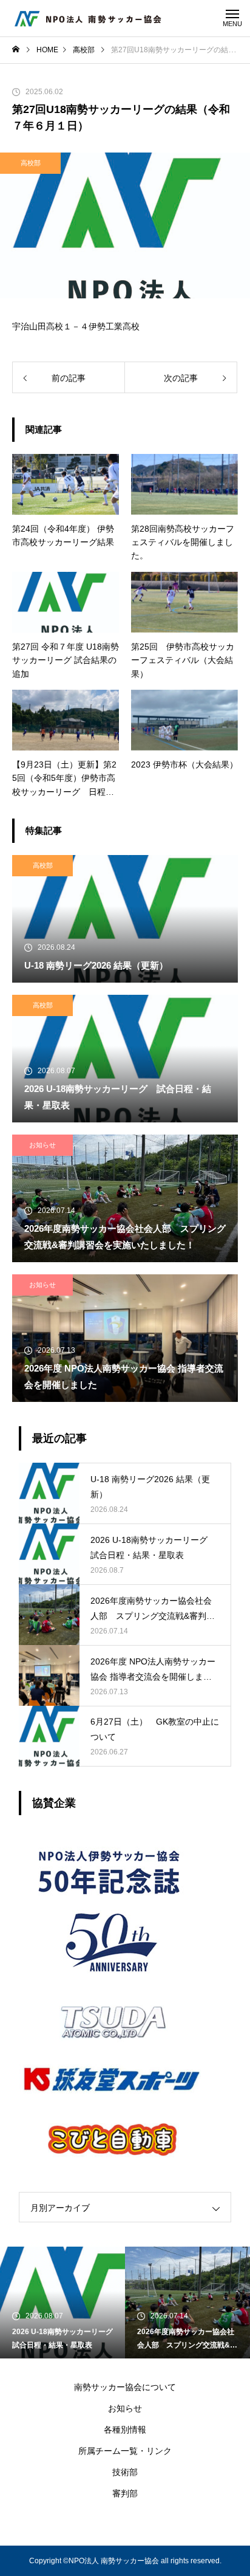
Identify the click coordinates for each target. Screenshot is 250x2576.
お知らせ (42, 1145)
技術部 (125, 2472)
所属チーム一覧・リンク (125, 2451)
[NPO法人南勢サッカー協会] (88, 18)
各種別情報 (125, 2430)
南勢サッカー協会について (125, 2387)
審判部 (125, 2493)
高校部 (31, 163)
